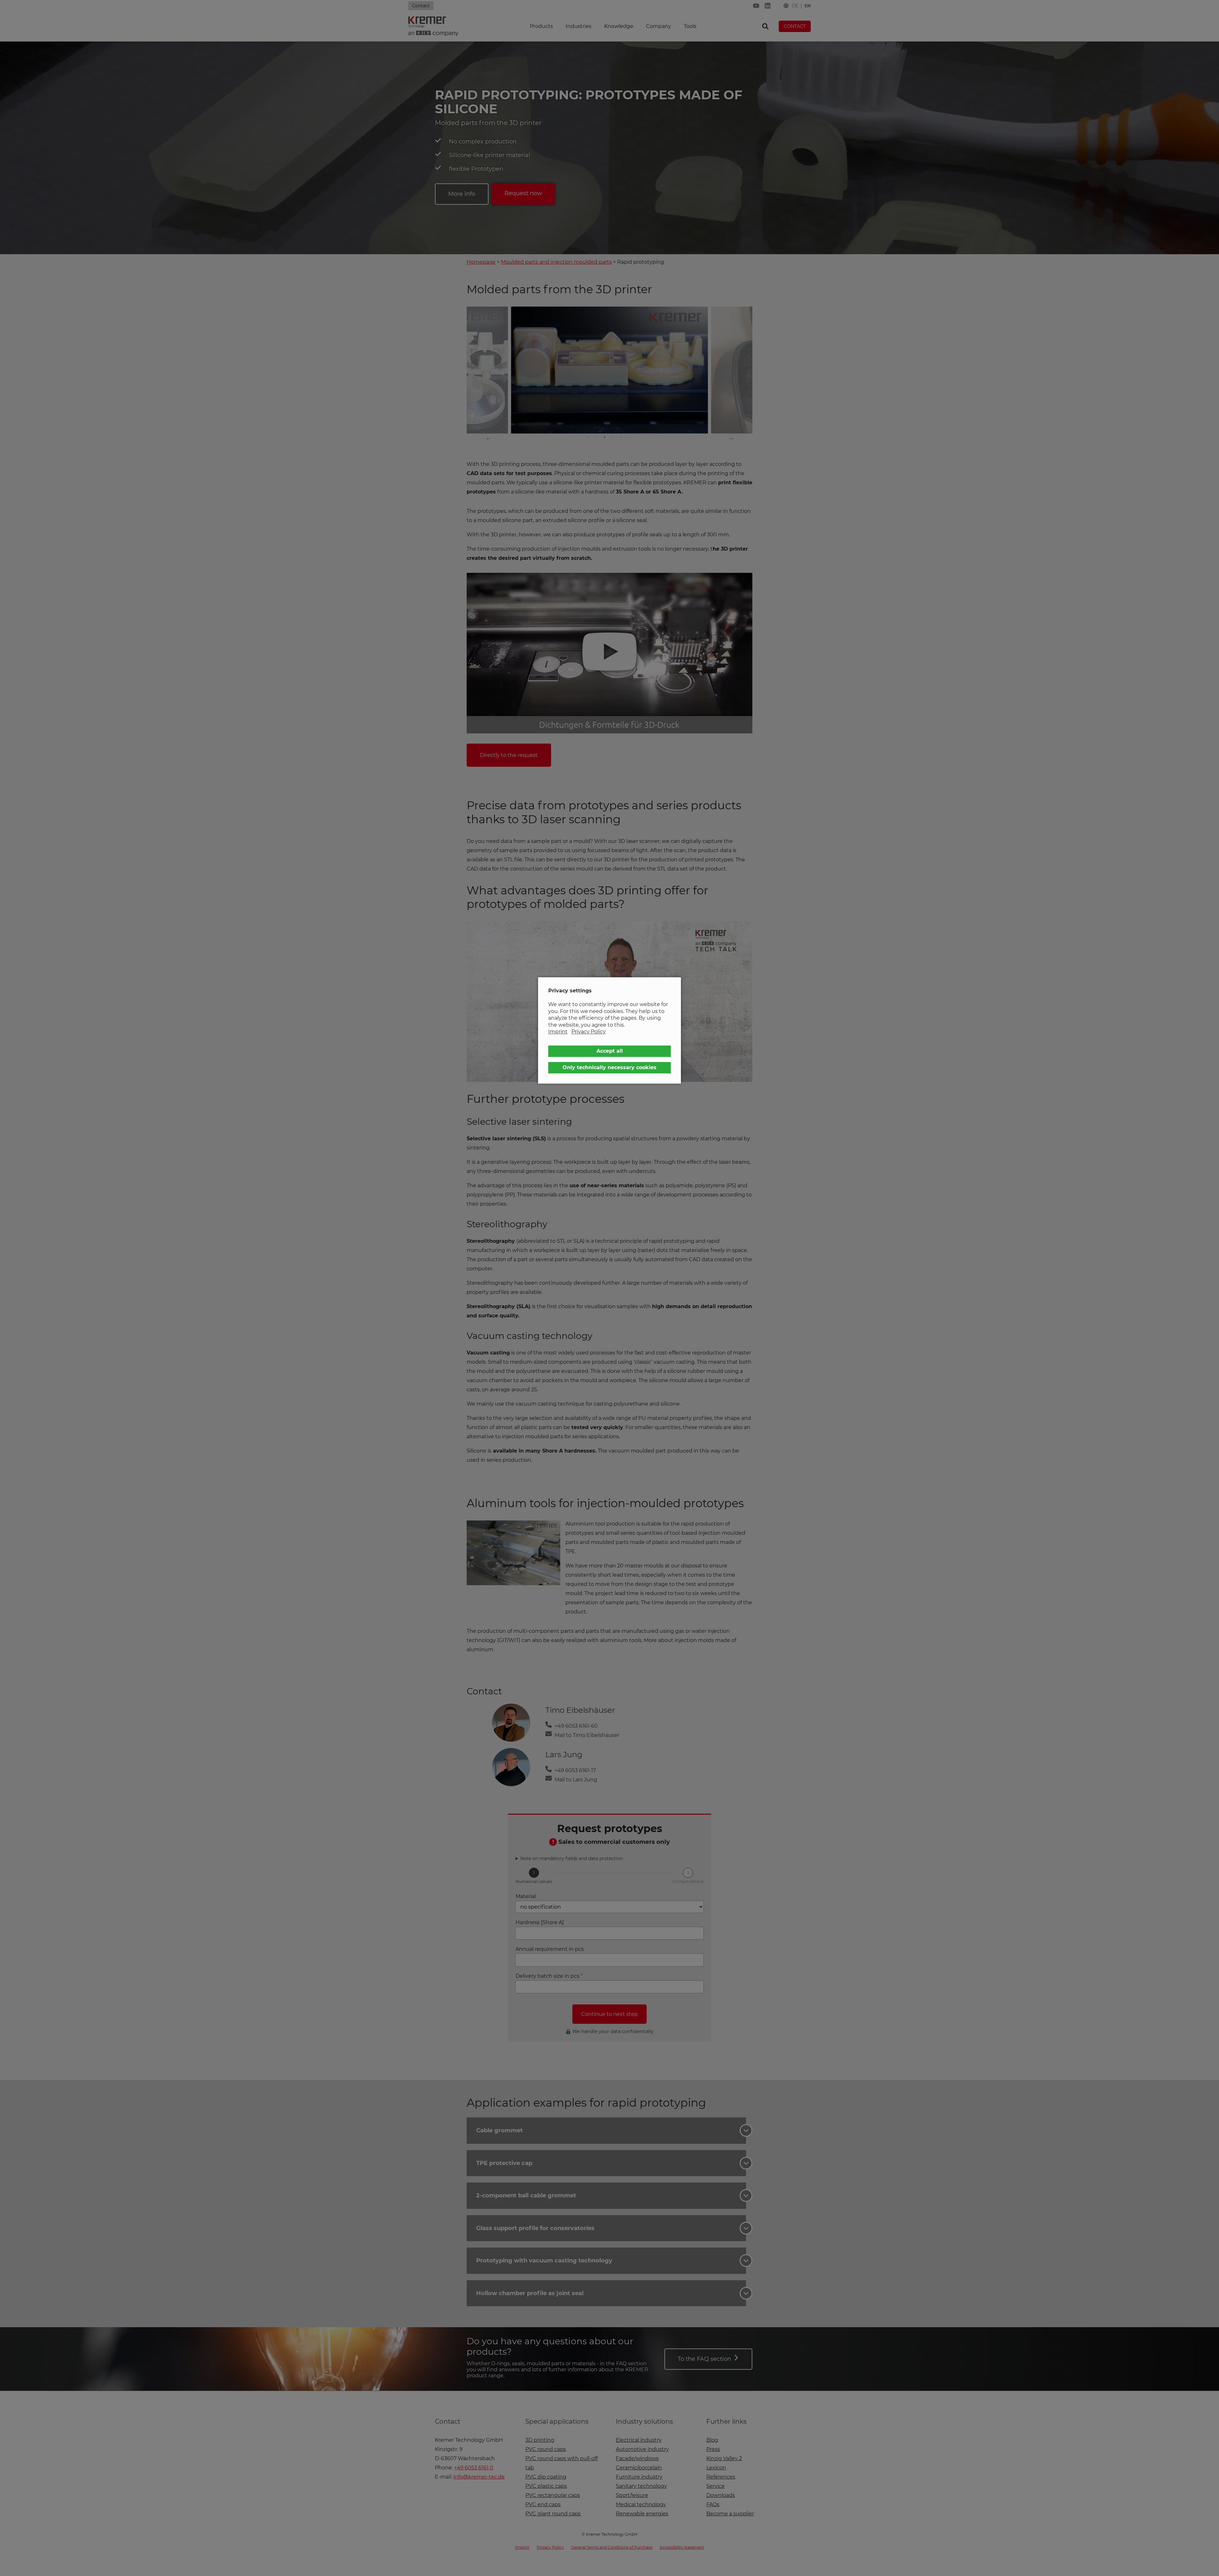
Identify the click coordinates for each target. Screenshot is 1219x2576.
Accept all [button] (610, 1051)
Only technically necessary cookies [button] (609, 1067)
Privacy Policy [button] (589, 1032)
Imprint (558, 1032)
